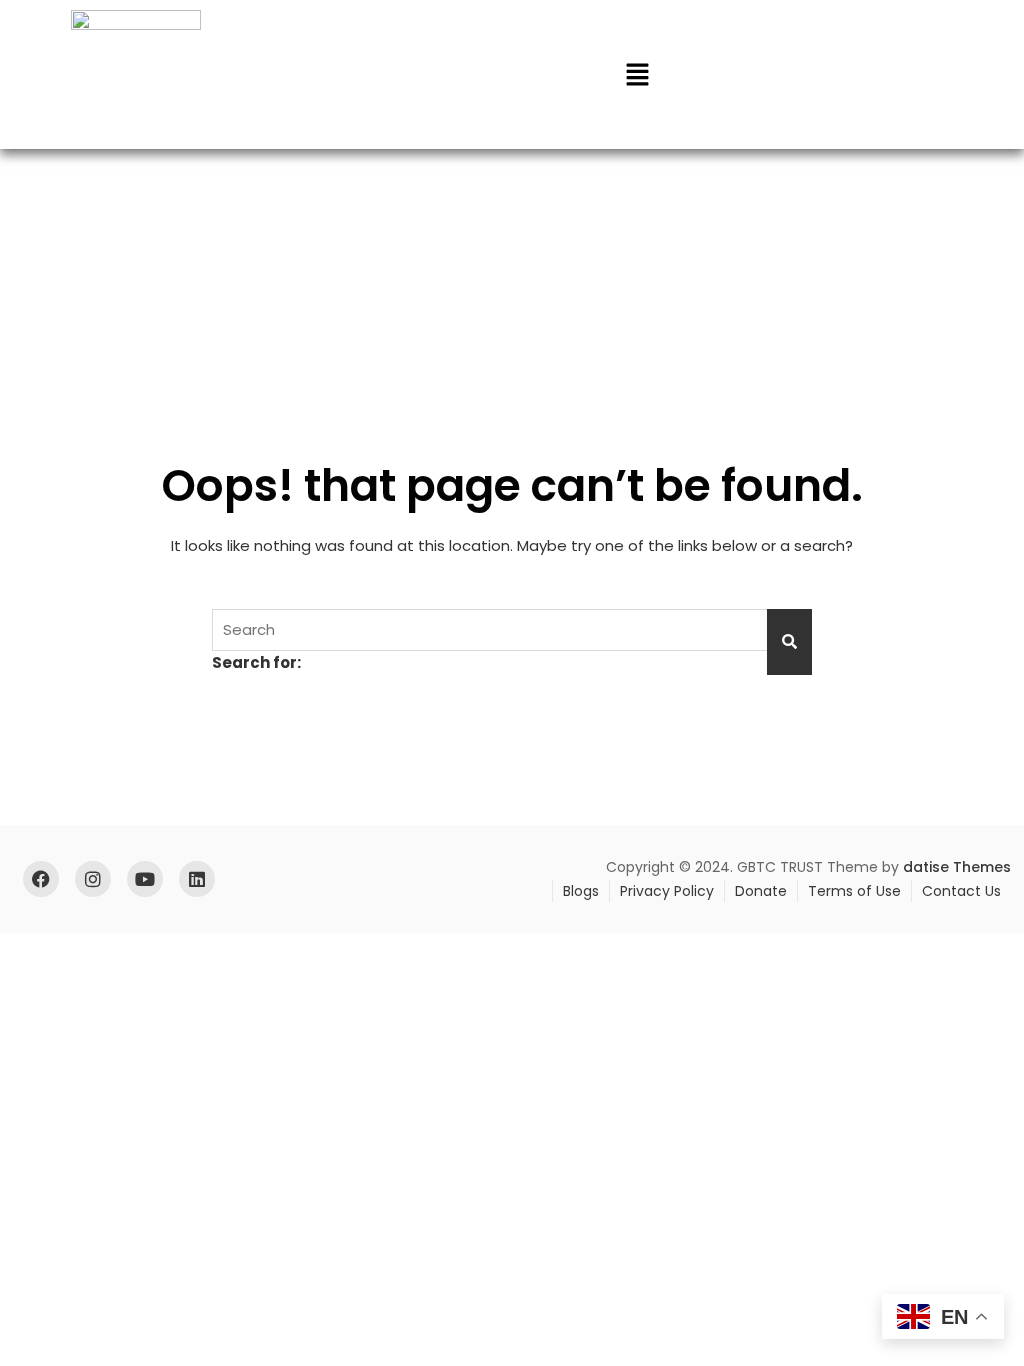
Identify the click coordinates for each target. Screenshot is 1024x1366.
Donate (761, 891)
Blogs (581, 891)
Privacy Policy (667, 891)
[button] (637, 74)
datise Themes (957, 867)
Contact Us (961, 891)
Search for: (256, 662)
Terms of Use (854, 891)
